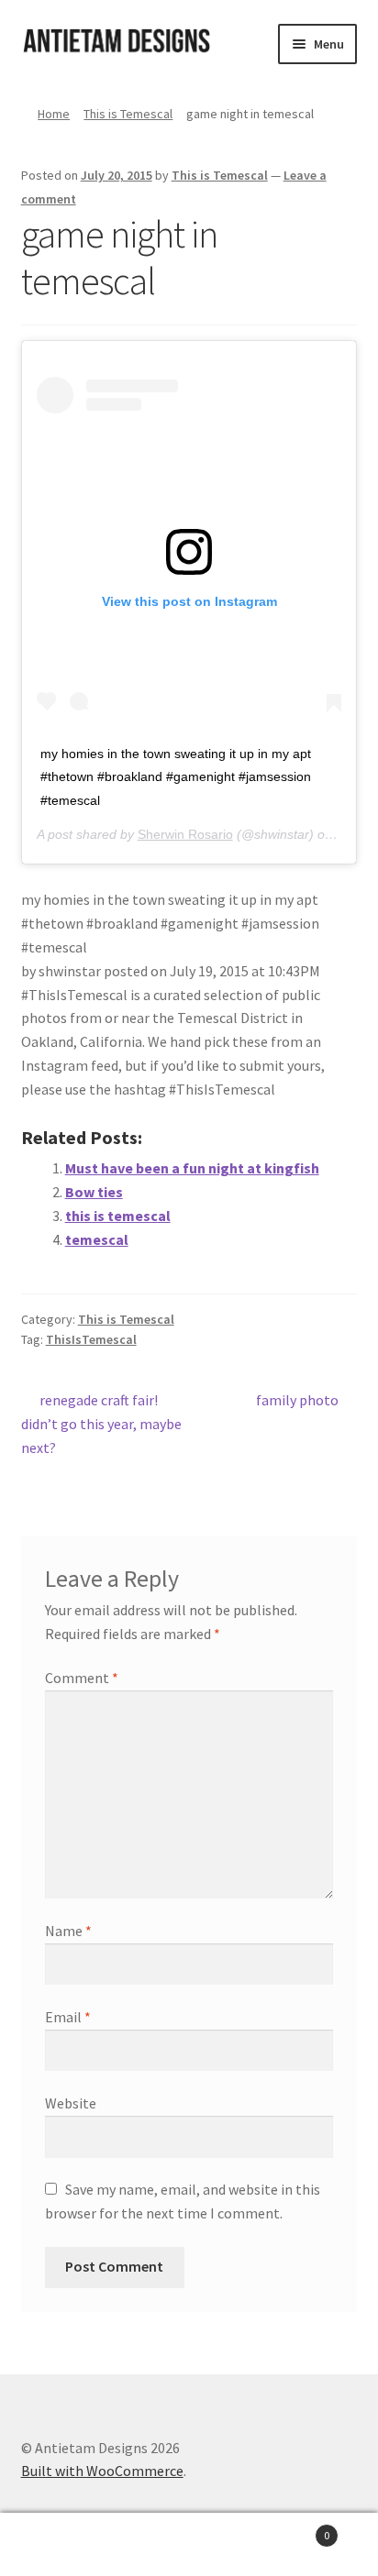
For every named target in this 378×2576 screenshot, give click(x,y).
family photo (297, 1401)
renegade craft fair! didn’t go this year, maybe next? (101, 1423)
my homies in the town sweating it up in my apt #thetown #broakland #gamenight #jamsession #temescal (176, 777)
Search (189, 2545)
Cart (291, 2529)
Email (68, 2017)
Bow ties (94, 1192)
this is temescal (118, 1216)
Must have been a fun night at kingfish (192, 1168)
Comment (82, 1678)
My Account (63, 2545)
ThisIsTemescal (91, 1339)
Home (54, 114)
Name (68, 1931)
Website (71, 2103)
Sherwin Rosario (185, 834)
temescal (97, 1239)
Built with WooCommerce (102, 2471)
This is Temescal (128, 114)
